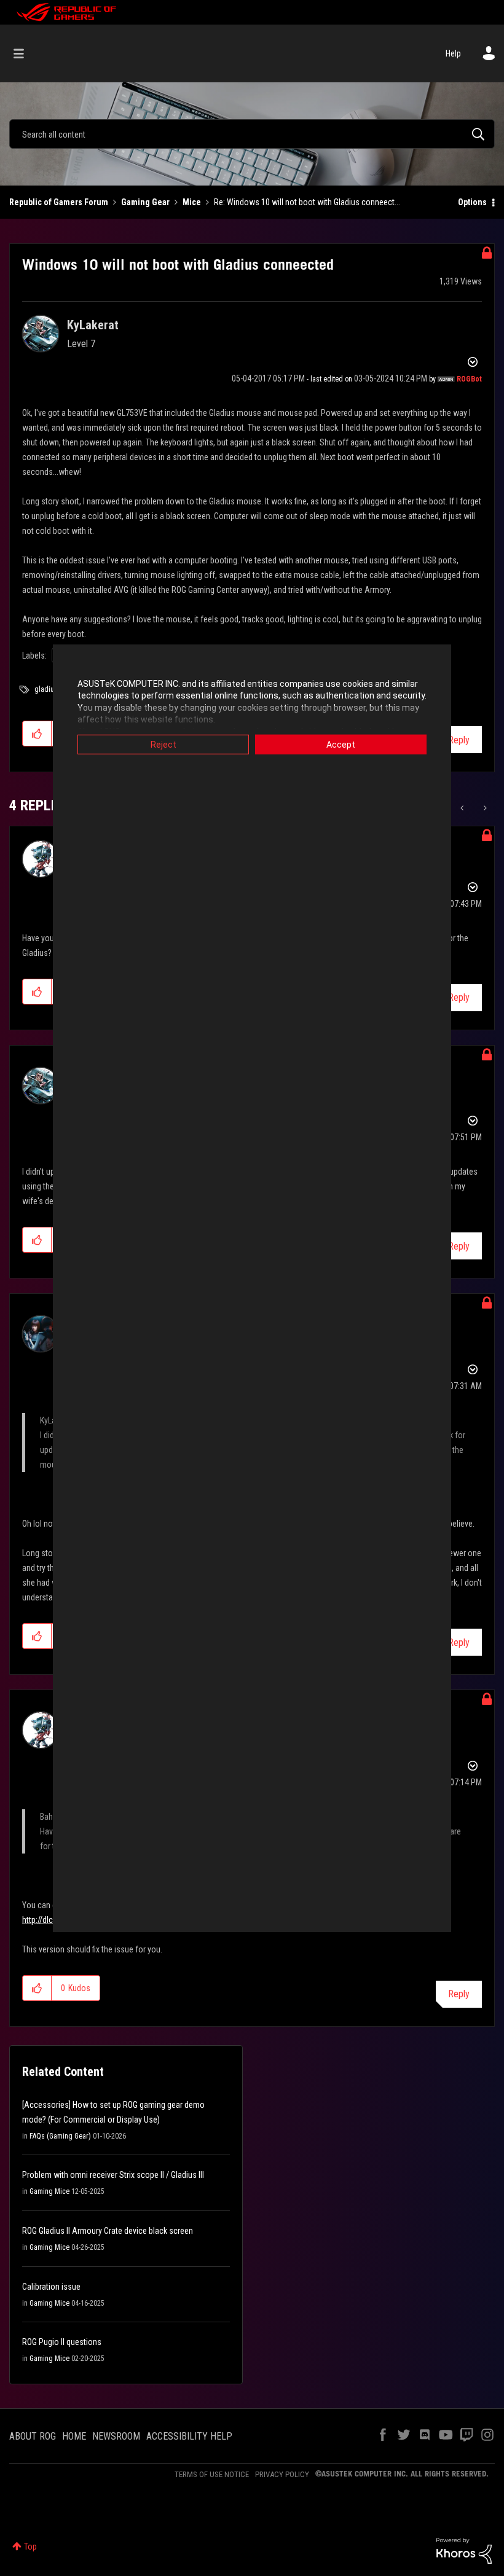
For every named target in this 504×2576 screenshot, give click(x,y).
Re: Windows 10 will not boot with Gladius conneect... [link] (307, 202)
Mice (192, 202)
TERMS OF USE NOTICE (212, 2474)
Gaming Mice (49, 2191)
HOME (74, 2436)
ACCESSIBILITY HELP (189, 2436)
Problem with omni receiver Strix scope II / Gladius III (113, 2175)
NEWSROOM (116, 2436)
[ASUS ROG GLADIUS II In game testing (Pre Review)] (484, 808)
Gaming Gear (145, 202)
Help (453, 53)
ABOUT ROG (33, 2436)
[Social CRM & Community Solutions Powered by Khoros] (464, 2550)
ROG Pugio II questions (62, 2342)
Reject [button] (163, 744)
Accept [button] (341, 744)
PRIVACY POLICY (282, 2474)
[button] (37, 734)
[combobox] (252, 134)
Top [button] (30, 2547)
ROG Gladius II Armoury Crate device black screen (108, 2231)
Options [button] (472, 202)
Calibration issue (51, 2287)
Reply (459, 740)
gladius (46, 689)
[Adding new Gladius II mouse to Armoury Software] (463, 808)
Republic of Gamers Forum (59, 202)
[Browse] (25, 53)
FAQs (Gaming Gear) (60, 2136)
